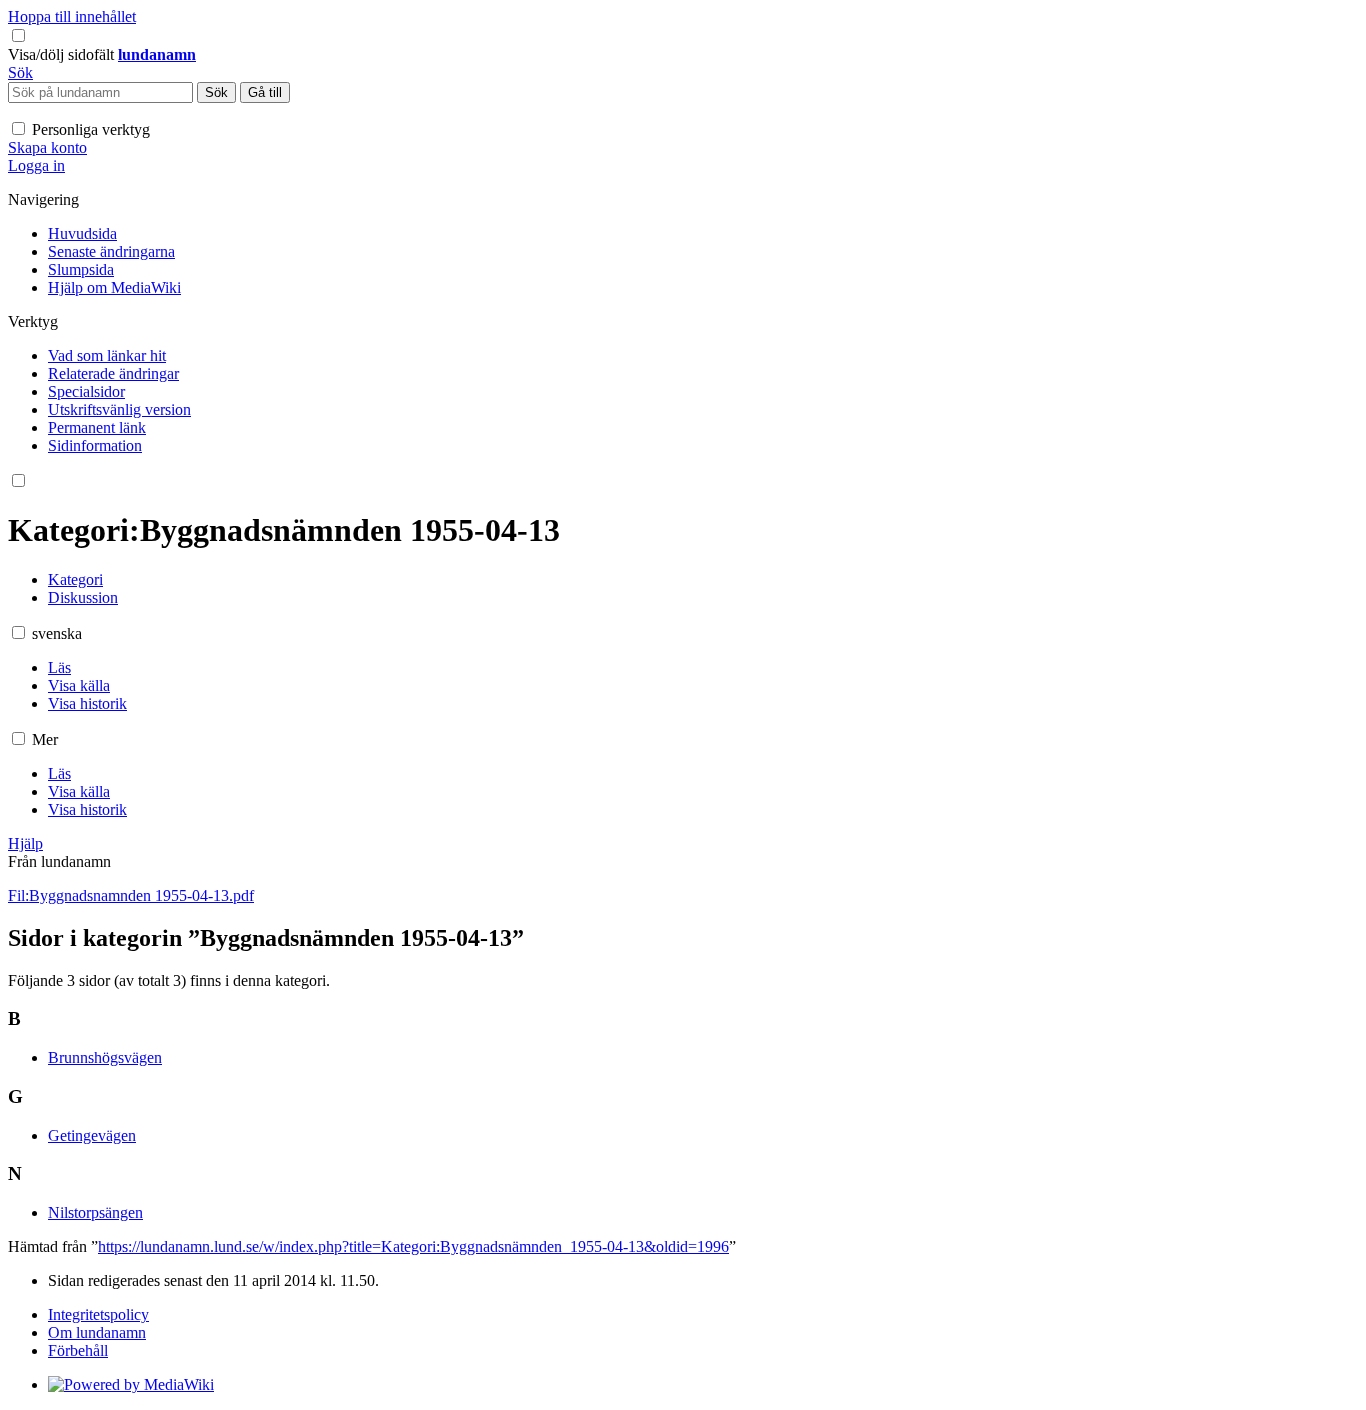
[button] (63, 54)
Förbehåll (78, 1350)
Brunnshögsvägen (105, 1057)
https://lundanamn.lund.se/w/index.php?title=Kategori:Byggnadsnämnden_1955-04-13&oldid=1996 (413, 1246)
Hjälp (25, 843)
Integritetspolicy (98, 1314)
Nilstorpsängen (95, 1212)
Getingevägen (92, 1135)
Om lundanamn (97, 1332)
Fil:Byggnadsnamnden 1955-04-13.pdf (131, 895)
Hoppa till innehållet (72, 16)
